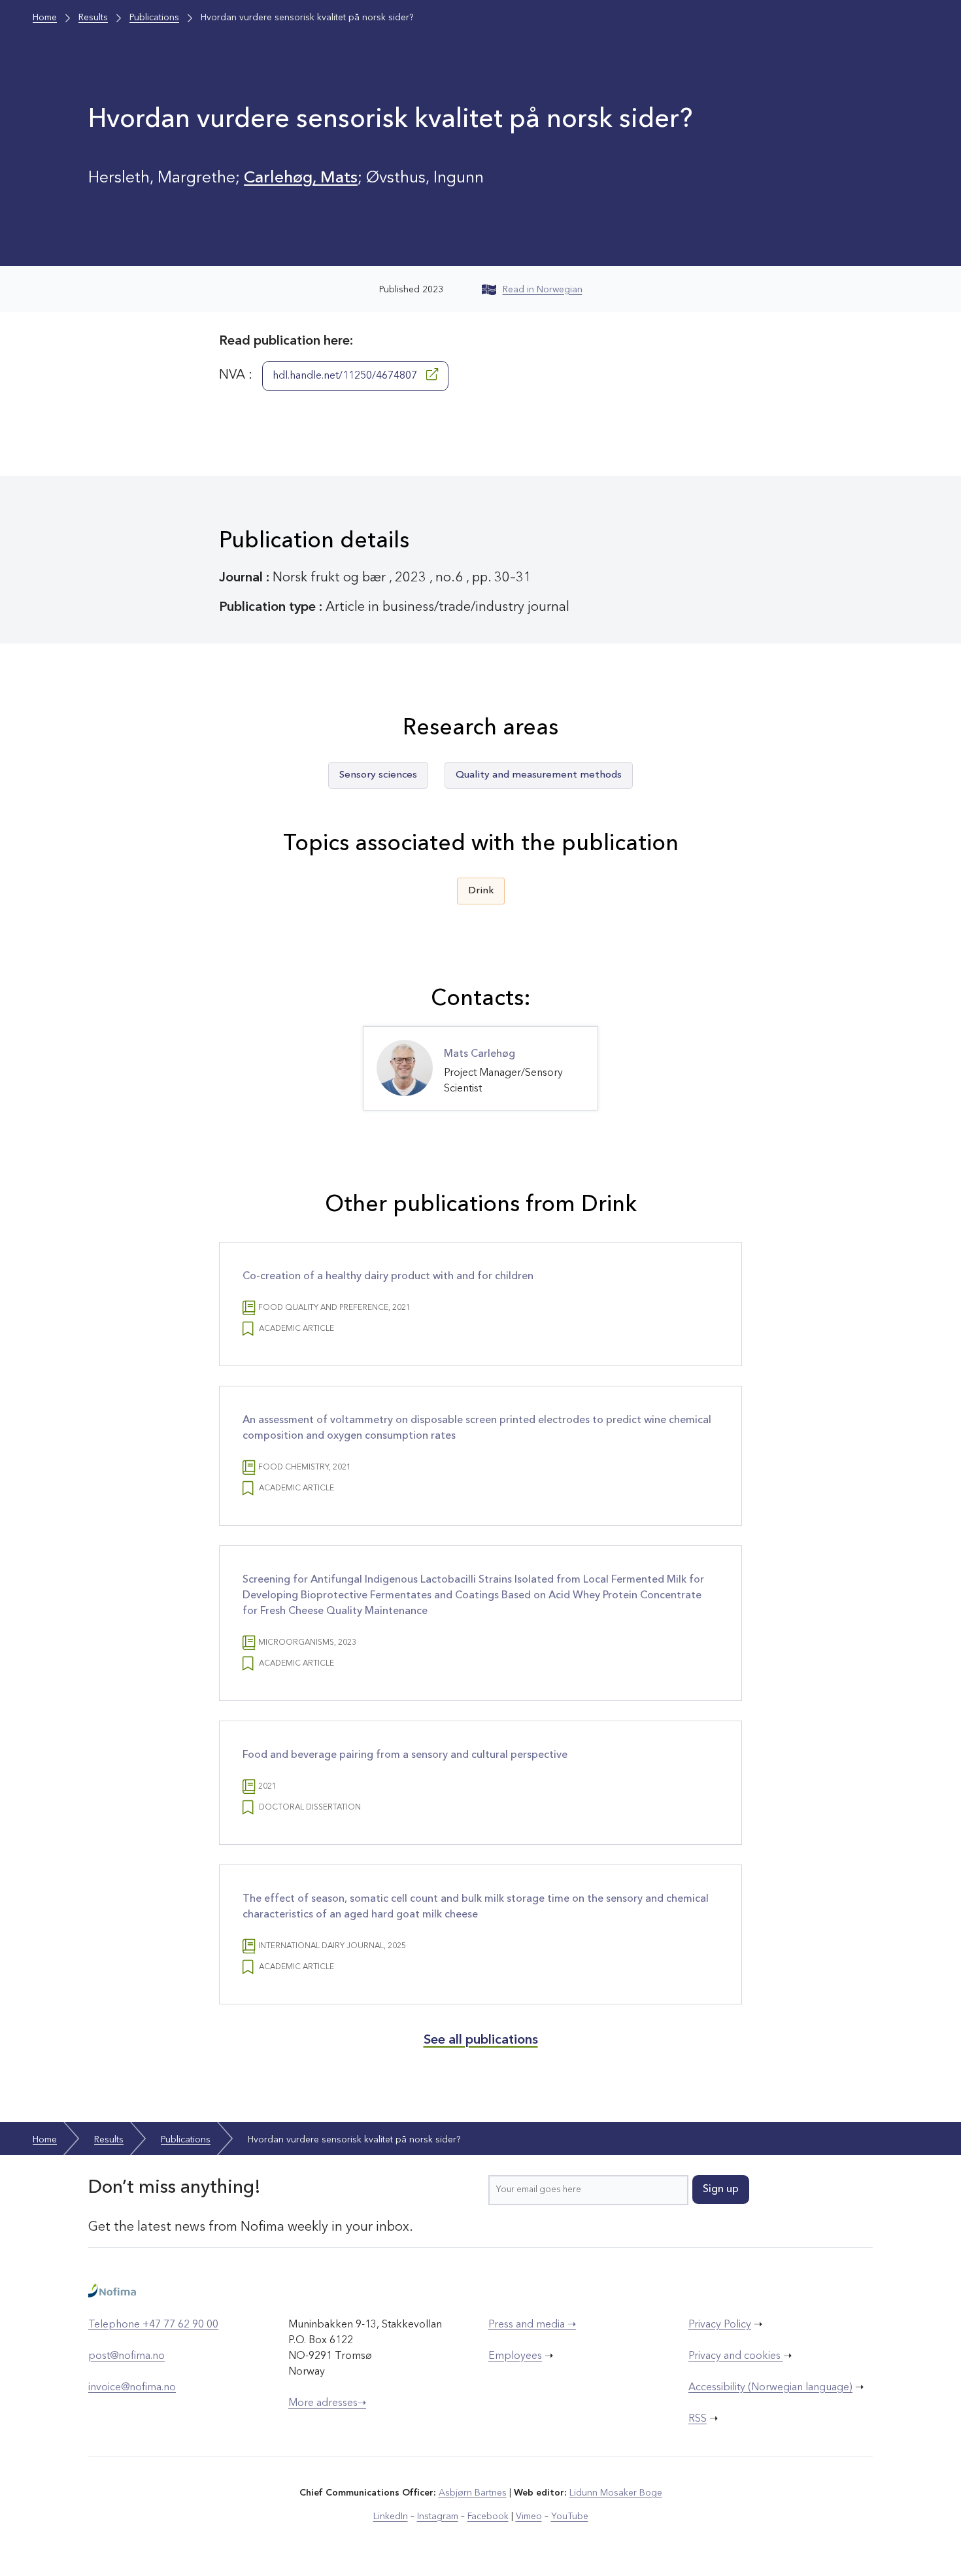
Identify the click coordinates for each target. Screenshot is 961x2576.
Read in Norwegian (543, 290)
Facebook (488, 2516)
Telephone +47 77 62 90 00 (153, 2325)
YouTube (570, 2516)
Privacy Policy (720, 2325)
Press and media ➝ (532, 2325)
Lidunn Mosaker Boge (616, 2493)
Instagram (438, 2516)
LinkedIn (391, 2516)
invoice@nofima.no (132, 2388)
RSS (698, 2419)
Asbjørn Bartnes (473, 2493)
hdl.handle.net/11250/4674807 (346, 376)
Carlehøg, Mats (301, 178)
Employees (515, 2356)
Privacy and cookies (736, 2356)
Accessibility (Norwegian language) (770, 2388)
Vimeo (529, 2516)
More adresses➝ (327, 2403)
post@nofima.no (126, 2356)
